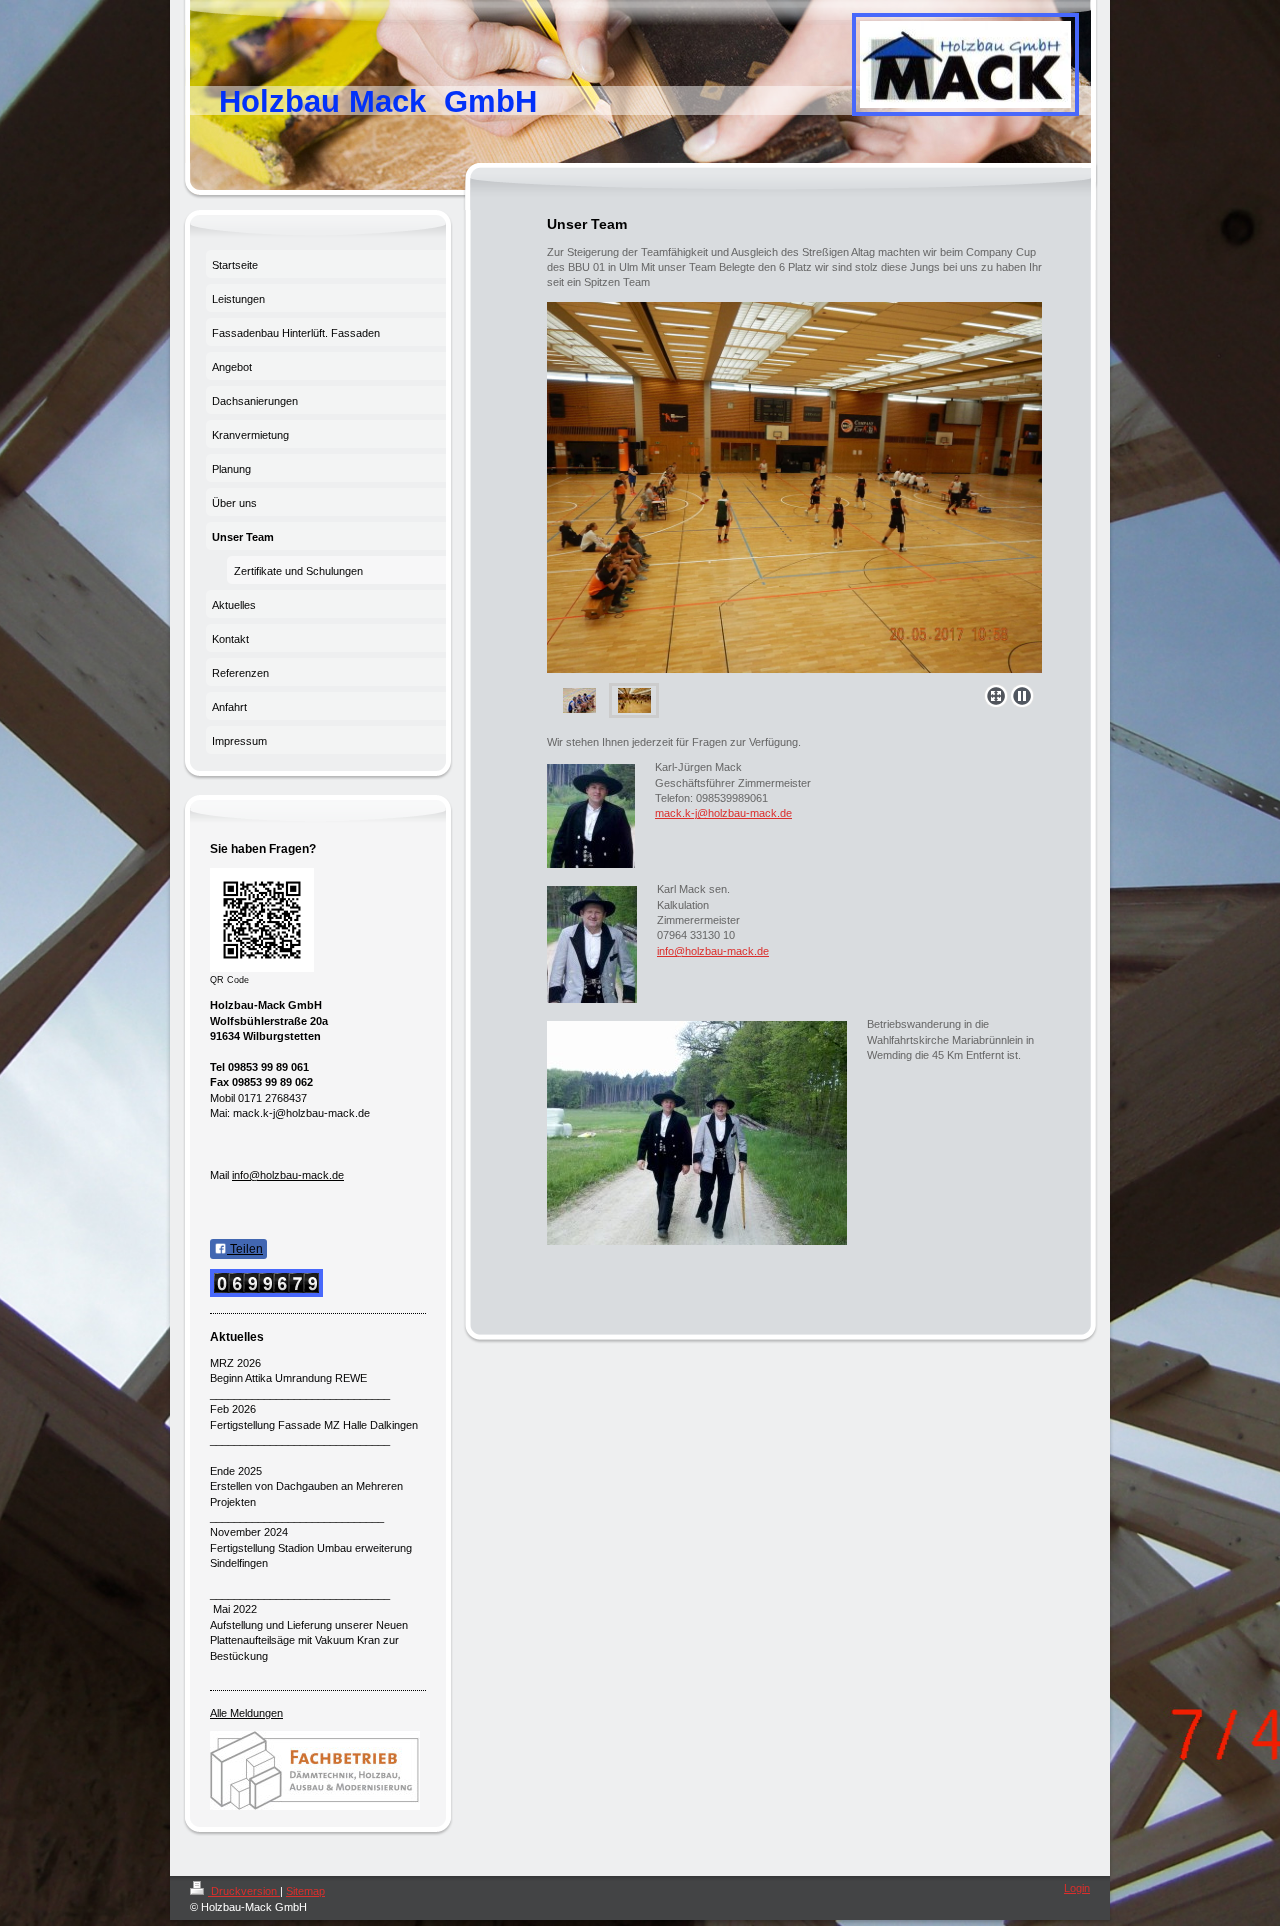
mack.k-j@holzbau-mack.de (723, 813)
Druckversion (244, 1891)
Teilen (245, 1249)
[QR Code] (262, 920)
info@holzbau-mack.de (713, 951)
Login (1077, 1888)
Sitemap (305, 1891)
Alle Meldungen (246, 1713)
